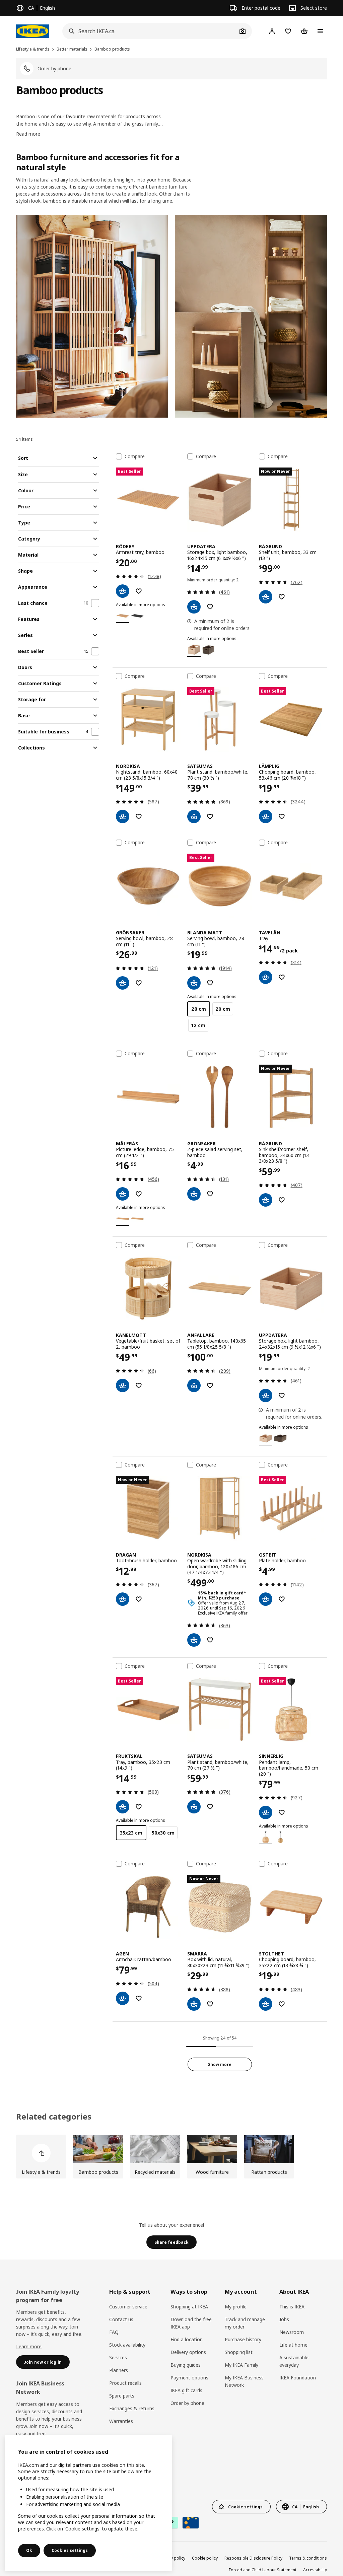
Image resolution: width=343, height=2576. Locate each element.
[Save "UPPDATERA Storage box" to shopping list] (210, 607)
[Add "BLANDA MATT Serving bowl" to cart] (194, 983)
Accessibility (315, 2570)
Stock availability (127, 2345)
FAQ (114, 2332)
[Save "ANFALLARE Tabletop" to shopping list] (210, 1385)
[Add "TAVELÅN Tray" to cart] (266, 977)
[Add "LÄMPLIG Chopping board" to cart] (266, 816)
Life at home (293, 2345)
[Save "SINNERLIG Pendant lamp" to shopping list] (282, 1812)
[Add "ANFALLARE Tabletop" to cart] (194, 1385)
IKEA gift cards (186, 2390)
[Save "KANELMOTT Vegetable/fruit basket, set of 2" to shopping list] (139, 1385)
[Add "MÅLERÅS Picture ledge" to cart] (123, 1194)
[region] (88, 2503)
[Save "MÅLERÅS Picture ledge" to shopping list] (139, 1194)
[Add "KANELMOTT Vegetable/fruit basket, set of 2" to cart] (123, 1385)
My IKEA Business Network (244, 2381)
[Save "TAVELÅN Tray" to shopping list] (282, 977)
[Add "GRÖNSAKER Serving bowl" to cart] (123, 983)
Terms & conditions (308, 2558)
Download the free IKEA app (191, 2323)
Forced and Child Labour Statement (263, 2570)
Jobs (284, 2319)
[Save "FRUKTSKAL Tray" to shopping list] (139, 1807)
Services (118, 2357)
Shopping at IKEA (189, 2307)
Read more (28, 134)
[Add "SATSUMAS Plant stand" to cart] (194, 816)
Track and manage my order (245, 2323)
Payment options (189, 2378)
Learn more (29, 2346)
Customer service (128, 2307)
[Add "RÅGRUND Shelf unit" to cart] (266, 597)
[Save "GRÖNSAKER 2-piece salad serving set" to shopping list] (210, 1194)
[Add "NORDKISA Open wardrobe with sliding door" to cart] (194, 1640)
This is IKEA (292, 2307)
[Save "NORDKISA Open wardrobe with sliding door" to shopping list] (210, 1640)
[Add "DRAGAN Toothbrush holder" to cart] (123, 1599)
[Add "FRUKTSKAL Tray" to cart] (123, 1807)
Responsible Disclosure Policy (253, 2558)
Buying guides (186, 2365)
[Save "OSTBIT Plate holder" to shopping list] (282, 1599)
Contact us (121, 2319)
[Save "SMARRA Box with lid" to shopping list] (210, 2004)
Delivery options (188, 2352)
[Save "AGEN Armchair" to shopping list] (139, 1998)
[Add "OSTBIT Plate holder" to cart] (266, 1599)
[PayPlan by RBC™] (191, 2523)
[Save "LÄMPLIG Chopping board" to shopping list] (282, 816)
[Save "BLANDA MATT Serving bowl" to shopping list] (210, 983)
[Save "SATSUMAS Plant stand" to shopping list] (210, 816)
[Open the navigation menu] (320, 31)
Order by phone (187, 2403)
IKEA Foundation (298, 2378)
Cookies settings (70, 2550)
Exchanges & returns (132, 2408)
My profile (236, 2307)
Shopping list (239, 2352)
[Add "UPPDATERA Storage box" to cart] (194, 607)
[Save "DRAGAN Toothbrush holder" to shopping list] (139, 1599)
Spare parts (122, 2396)
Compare (135, 456)
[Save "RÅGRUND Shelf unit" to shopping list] (282, 597)
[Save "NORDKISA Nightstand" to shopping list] (139, 816)
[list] (171, 2157)
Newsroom (292, 2332)
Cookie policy (205, 2558)
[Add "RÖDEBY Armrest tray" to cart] (123, 591)
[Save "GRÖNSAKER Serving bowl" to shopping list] (139, 983)
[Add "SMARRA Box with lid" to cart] (194, 2004)
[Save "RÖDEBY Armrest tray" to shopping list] (139, 591)
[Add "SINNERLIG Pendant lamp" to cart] (266, 1812)
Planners (119, 2370)
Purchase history (243, 2339)
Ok (29, 2550)
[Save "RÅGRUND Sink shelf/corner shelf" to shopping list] (282, 1200)
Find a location (187, 2339)
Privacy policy (172, 2558)
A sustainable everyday (294, 2361)
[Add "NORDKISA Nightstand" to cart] (123, 816)
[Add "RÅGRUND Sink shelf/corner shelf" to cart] (266, 1200)
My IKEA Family (242, 2365)
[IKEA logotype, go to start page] (32, 31)
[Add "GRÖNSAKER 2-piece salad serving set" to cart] (194, 1194)
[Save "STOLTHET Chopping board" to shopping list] (282, 2004)
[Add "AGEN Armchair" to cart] (123, 1998)
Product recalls (125, 2383)
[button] (92, 316)
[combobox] (150, 31)
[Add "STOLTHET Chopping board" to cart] (266, 2004)
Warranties (121, 2421)
